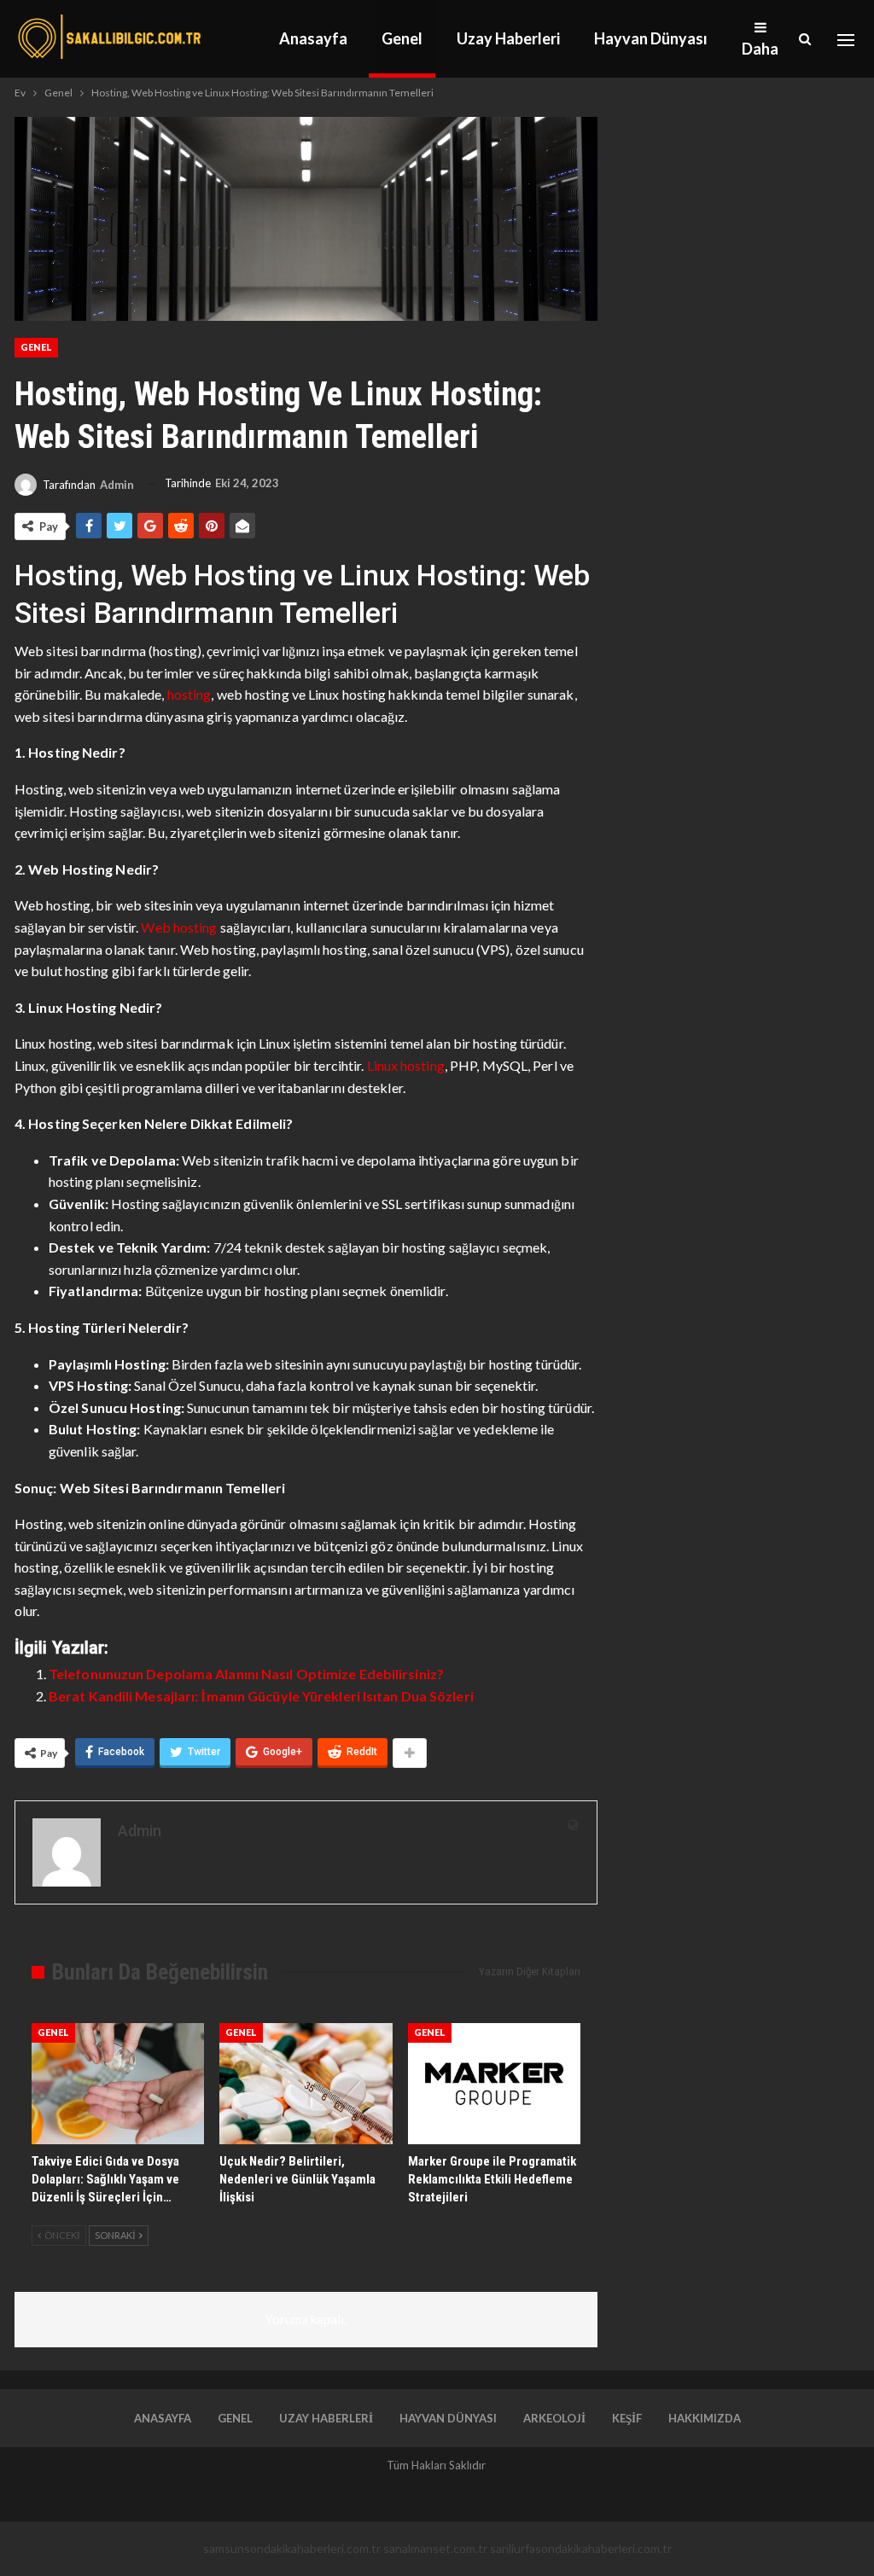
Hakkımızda (705, 2418)
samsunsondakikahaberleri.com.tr (292, 2548)
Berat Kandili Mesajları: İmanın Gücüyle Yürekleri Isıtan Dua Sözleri (261, 1696)
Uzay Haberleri (508, 38)
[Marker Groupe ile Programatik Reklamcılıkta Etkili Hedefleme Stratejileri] (494, 2084)
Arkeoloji (554, 2418)
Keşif (627, 2418)
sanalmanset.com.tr (435, 2548)
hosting (189, 694)
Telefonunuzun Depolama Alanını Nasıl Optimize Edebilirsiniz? (246, 1674)
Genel (402, 38)
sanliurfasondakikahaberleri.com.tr (581, 2548)
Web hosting (179, 927)
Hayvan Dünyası (651, 38)
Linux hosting (406, 1065)
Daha (760, 49)
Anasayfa (313, 38)
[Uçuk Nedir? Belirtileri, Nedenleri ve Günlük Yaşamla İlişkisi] (306, 2084)
